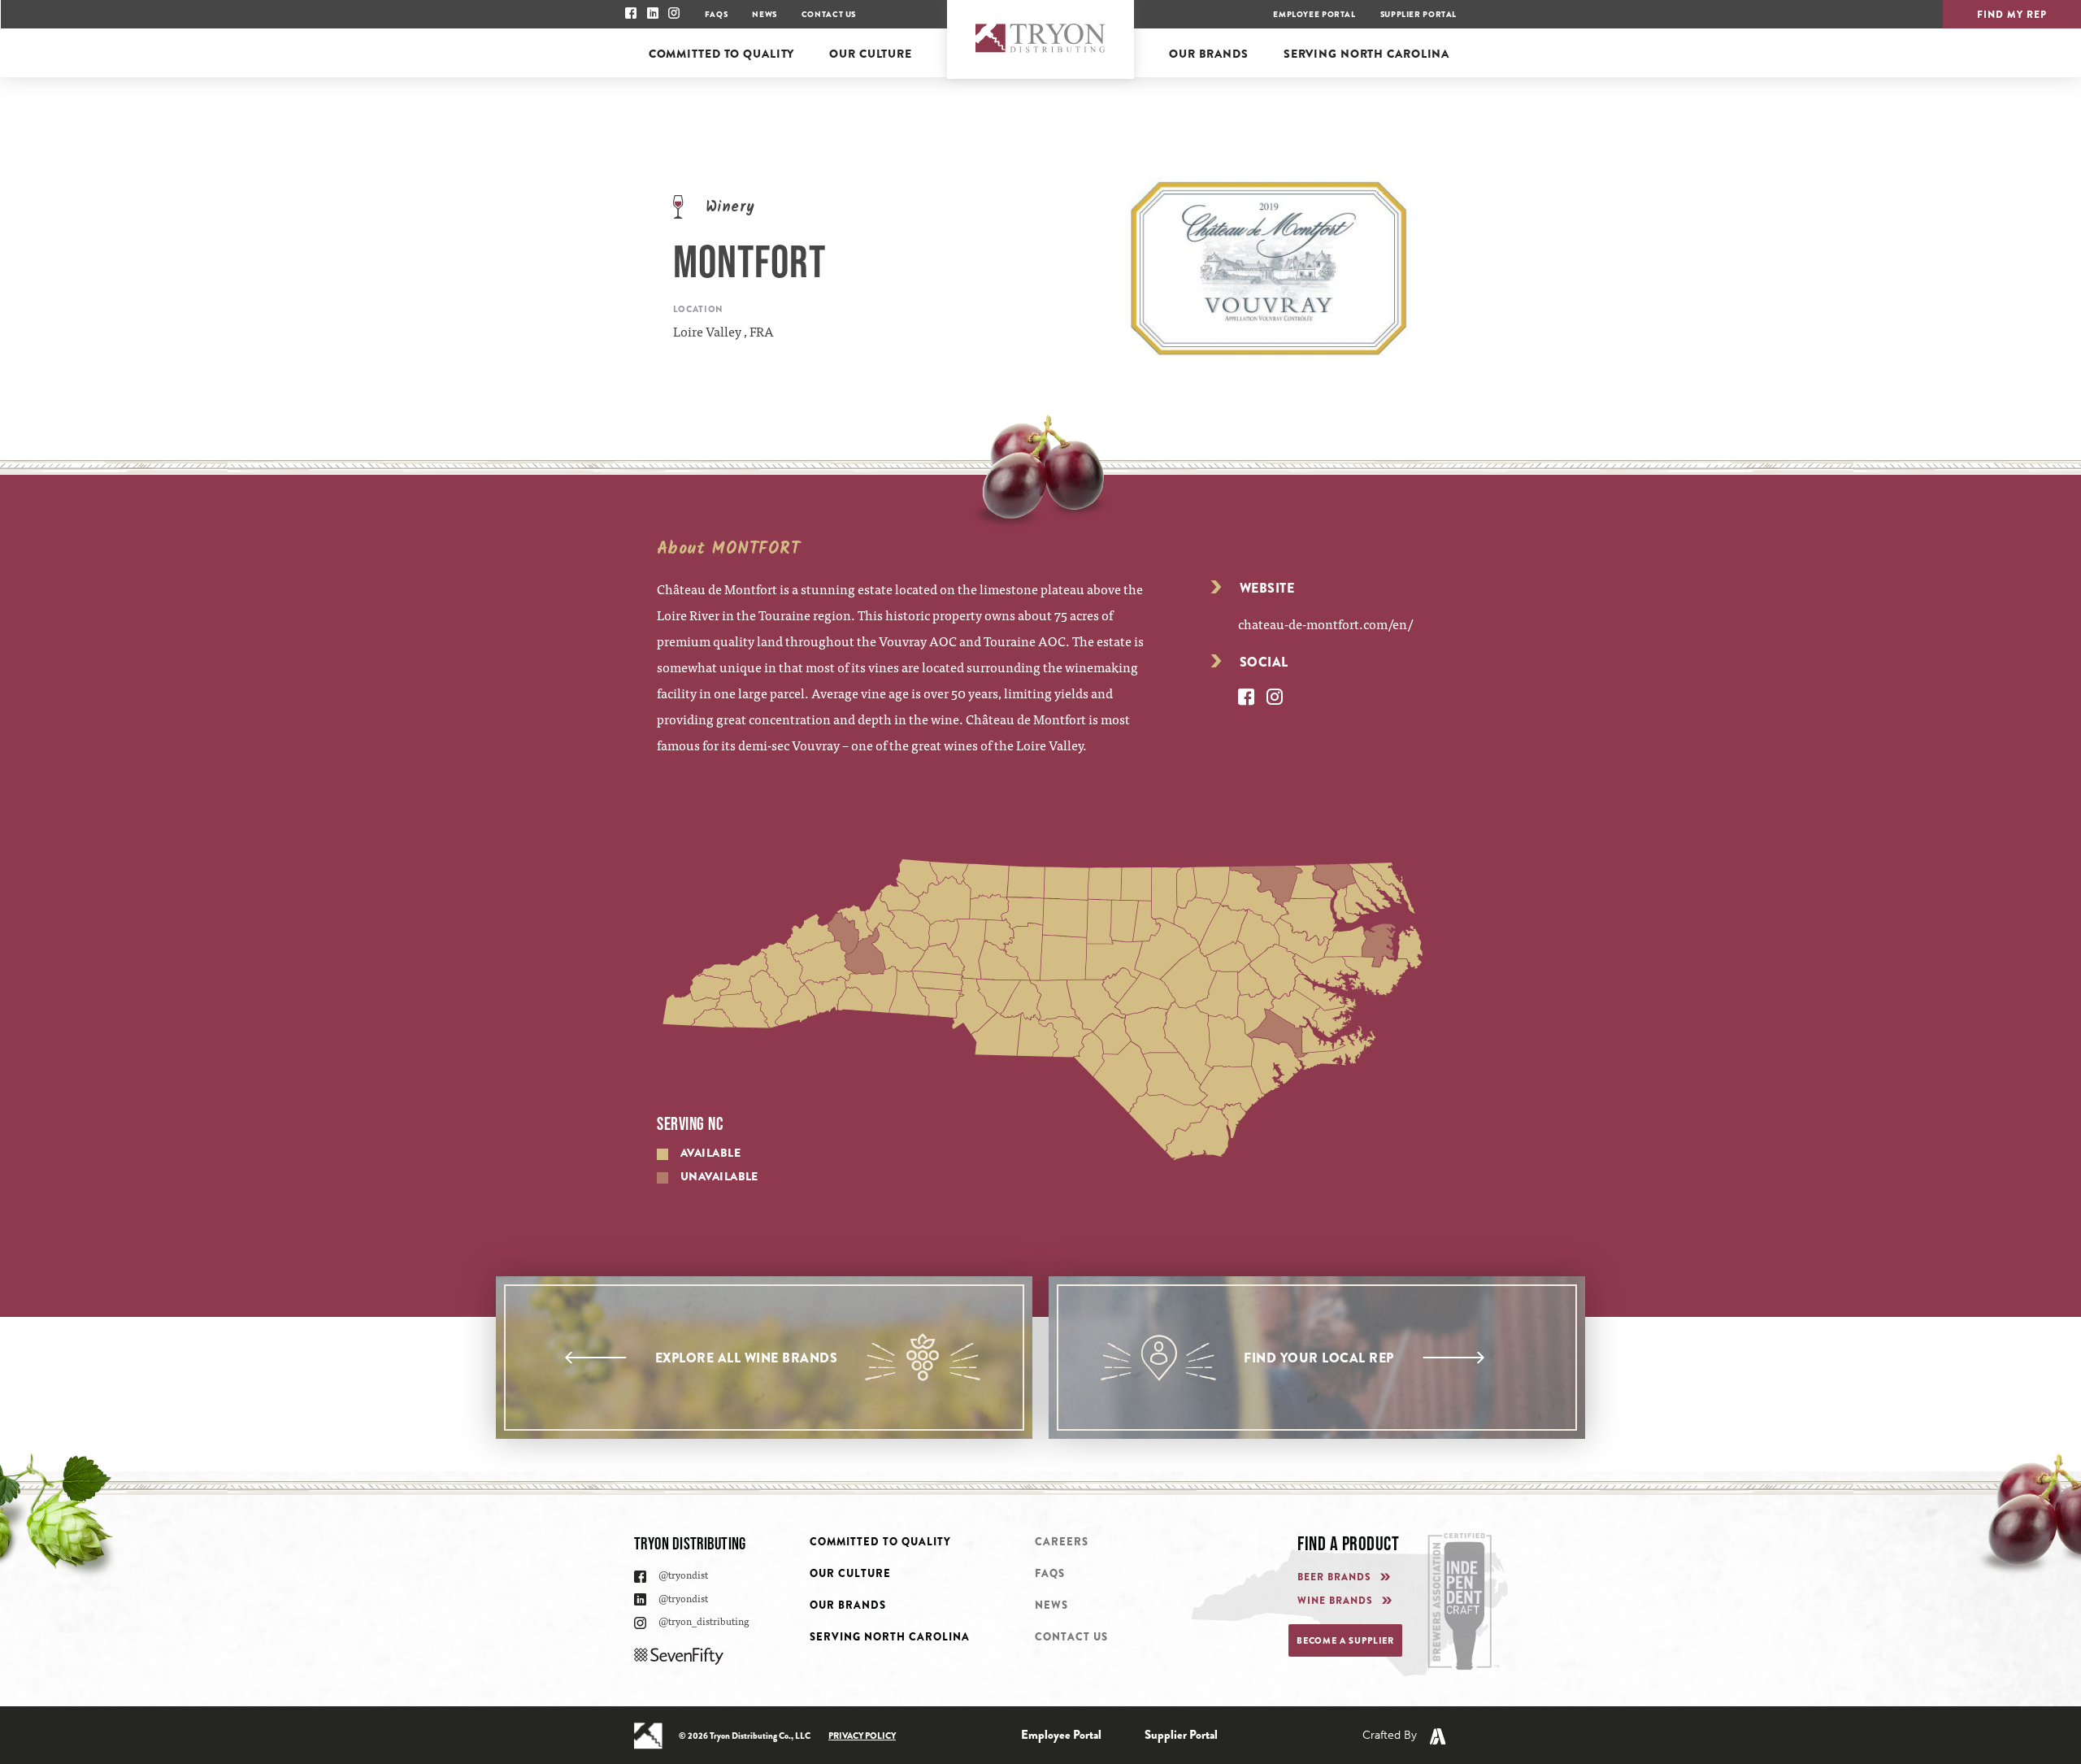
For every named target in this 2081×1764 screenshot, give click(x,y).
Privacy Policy (862, 1736)
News (764, 14)
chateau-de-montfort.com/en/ (1325, 623)
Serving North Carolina (890, 1637)
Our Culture (850, 1573)
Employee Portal (1314, 14)
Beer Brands (1334, 1577)
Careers (1062, 1542)
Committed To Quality (880, 1542)
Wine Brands (1335, 1601)
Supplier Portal (1418, 14)
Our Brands (848, 1605)
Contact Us (829, 14)
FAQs (716, 14)
